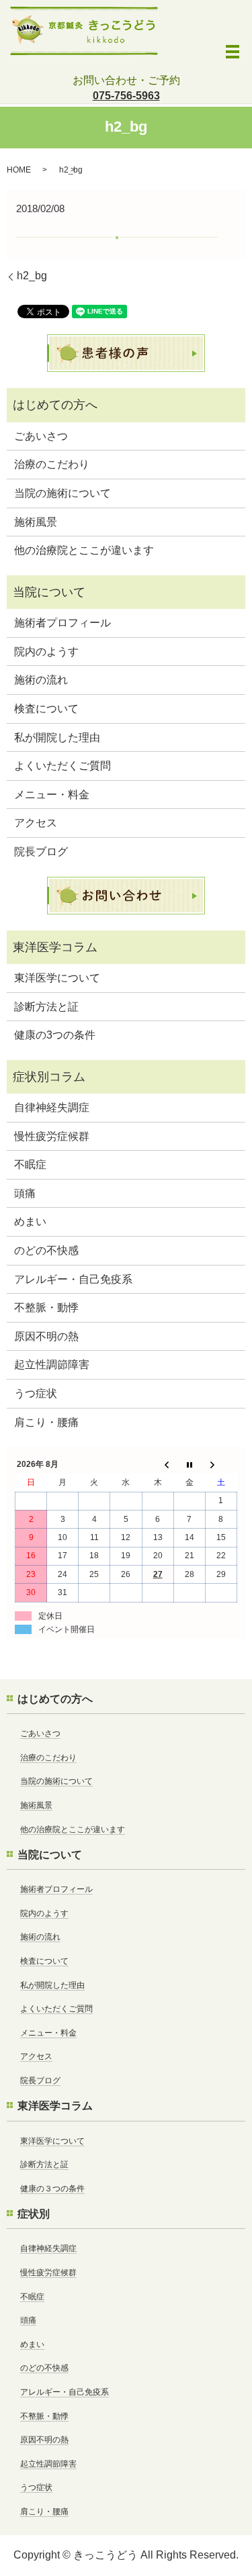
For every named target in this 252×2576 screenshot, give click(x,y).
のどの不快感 (46, 1250)
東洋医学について (57, 978)
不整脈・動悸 (46, 1307)
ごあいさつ (41, 436)
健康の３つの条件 (52, 2189)
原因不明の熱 (46, 1336)
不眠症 (30, 1164)
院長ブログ (41, 852)
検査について (46, 709)
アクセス (36, 823)
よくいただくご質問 (62, 766)
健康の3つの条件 (55, 1035)
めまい (30, 1222)
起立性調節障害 (52, 1365)
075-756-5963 (126, 96)
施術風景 (36, 522)
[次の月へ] (221, 1465)
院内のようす (46, 652)
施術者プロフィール (62, 623)
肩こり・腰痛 (46, 1422)
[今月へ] (189, 1465)
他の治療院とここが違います (84, 550)
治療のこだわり (52, 464)
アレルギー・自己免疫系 (73, 1279)
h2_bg (32, 276)
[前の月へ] (158, 1465)
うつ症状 (36, 1393)
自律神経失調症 (52, 1107)
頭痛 (25, 1193)
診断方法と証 (46, 1007)
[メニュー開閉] (233, 52)
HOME (19, 170)
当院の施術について (62, 493)
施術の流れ (41, 680)
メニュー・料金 (52, 795)
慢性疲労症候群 (52, 1136)
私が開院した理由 (57, 737)
